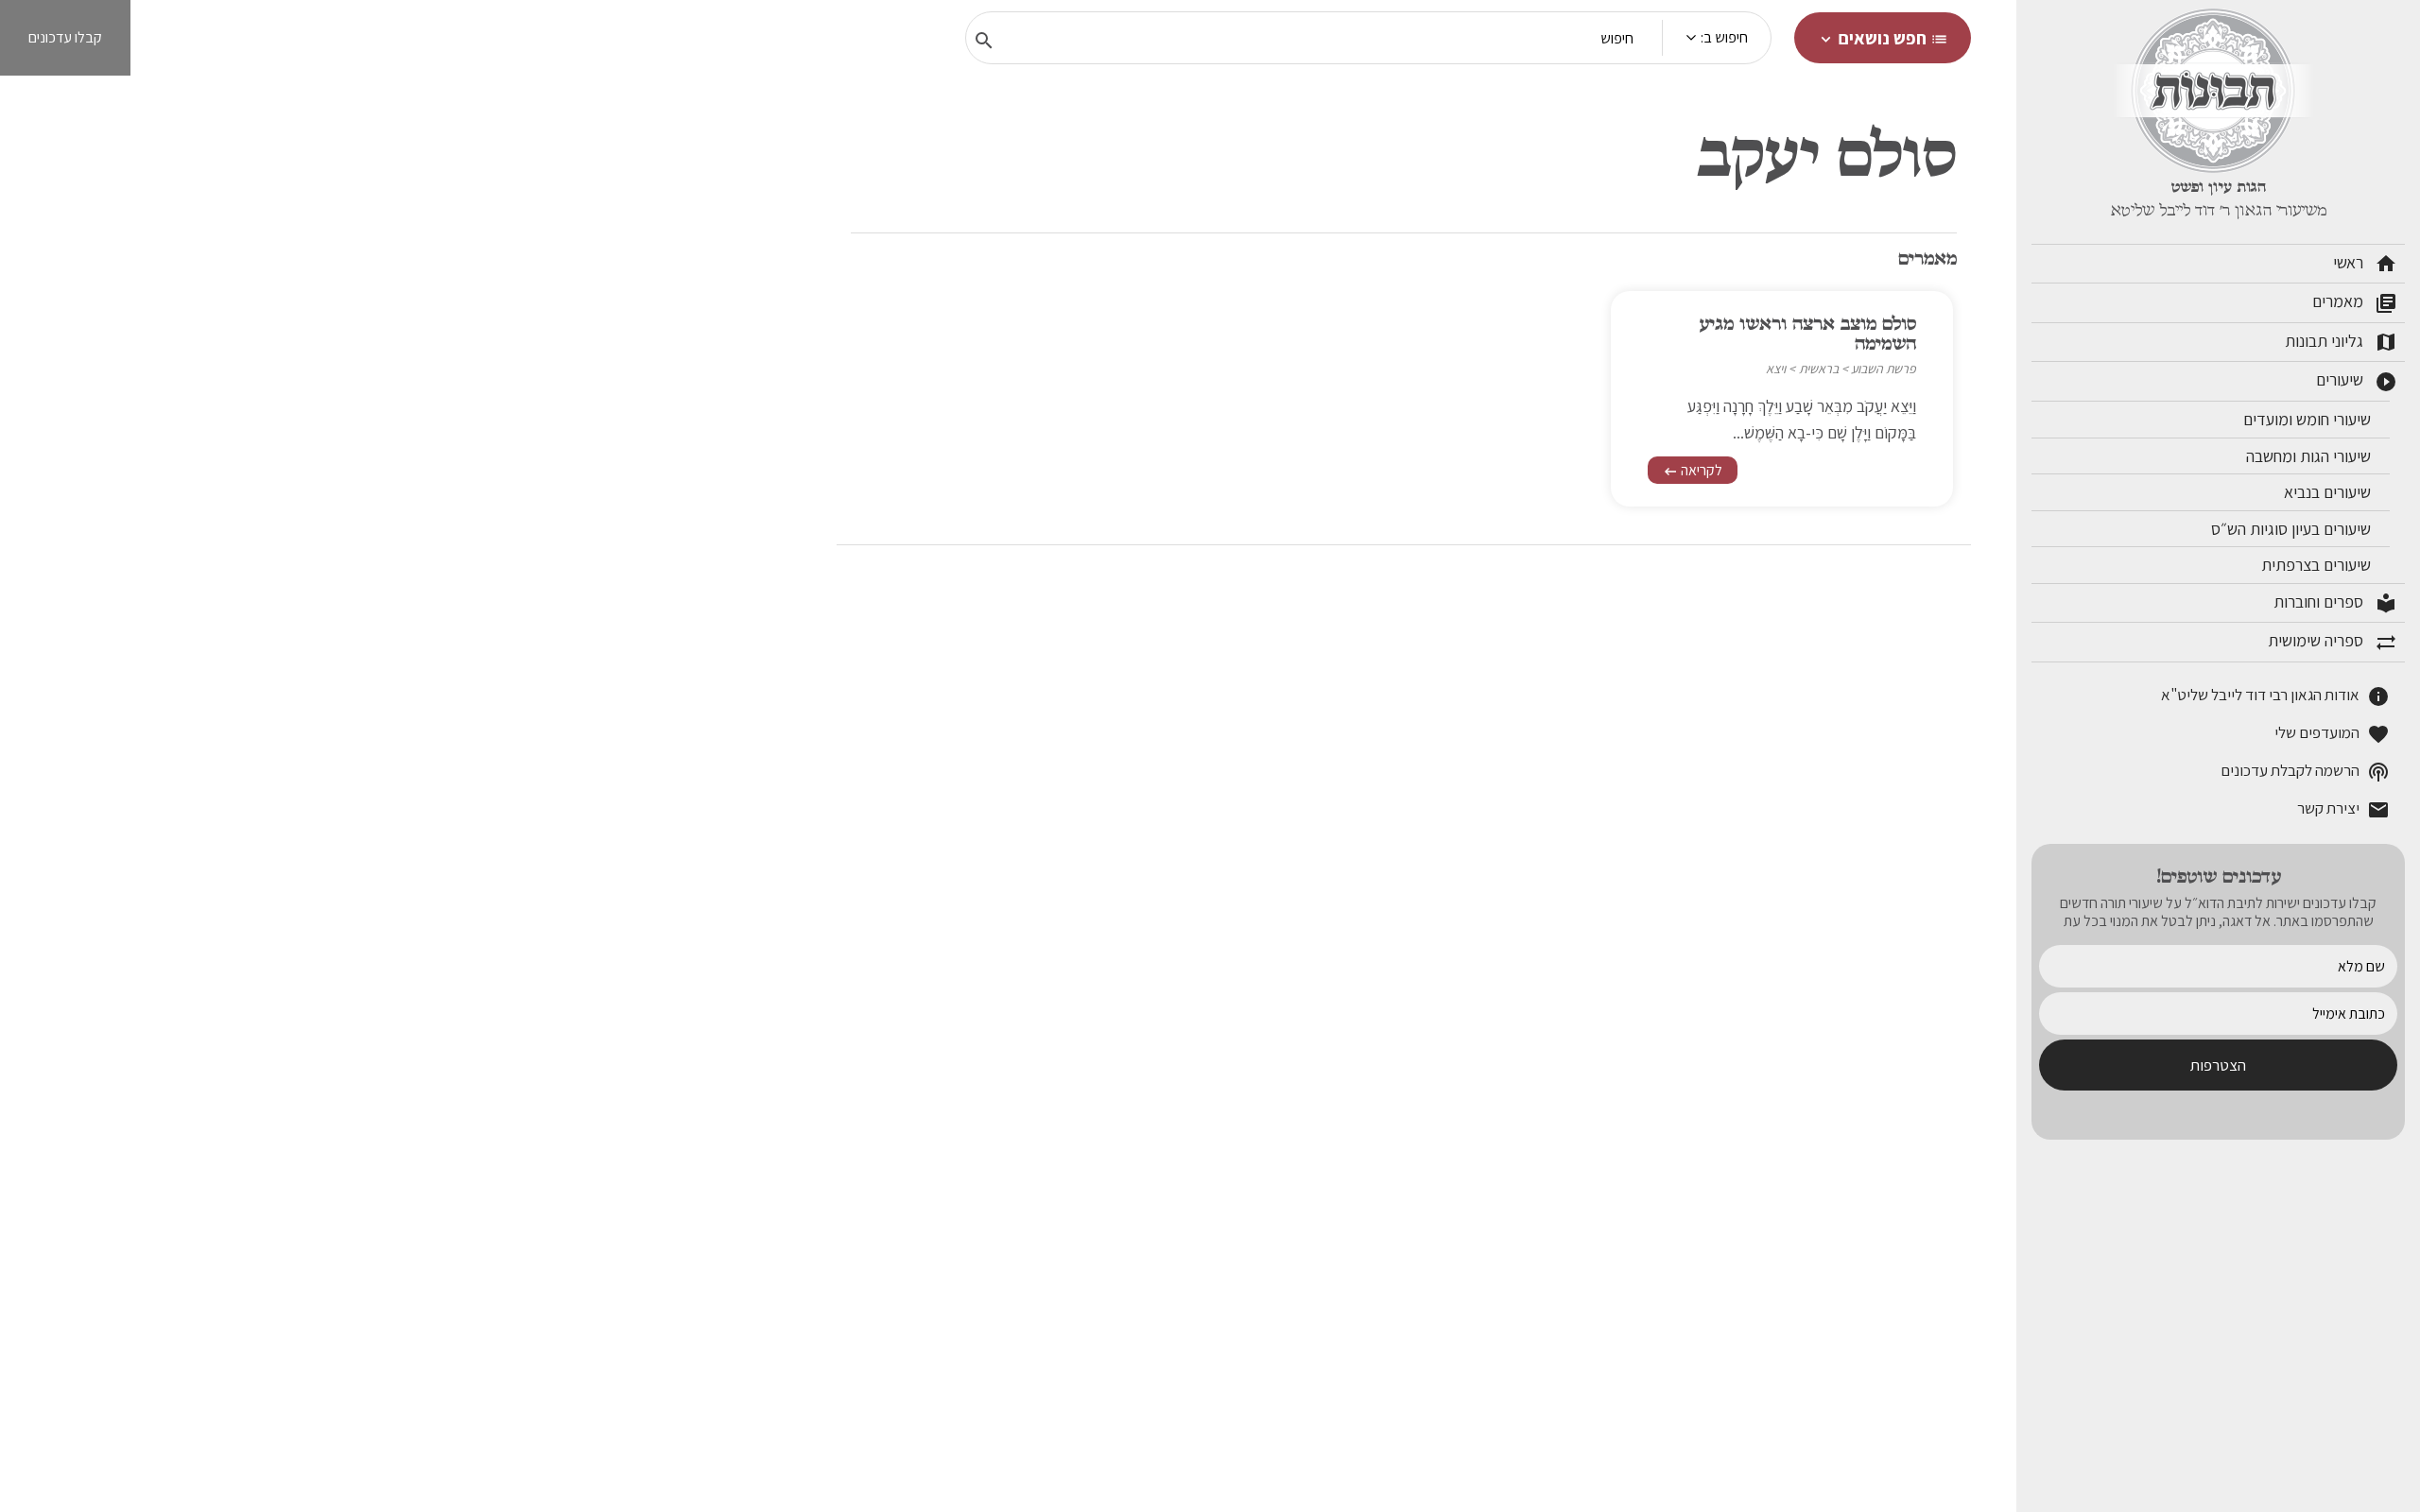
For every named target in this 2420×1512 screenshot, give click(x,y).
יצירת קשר (2343, 809)
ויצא (1776, 369)
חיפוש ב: (1724, 37)
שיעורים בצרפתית (2318, 565)
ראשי (2365, 264)
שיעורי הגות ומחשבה (2310, 456)
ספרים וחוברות (2335, 603)
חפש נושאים (1883, 38)
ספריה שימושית (2333, 642)
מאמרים (2355, 302)
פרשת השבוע (1884, 369)
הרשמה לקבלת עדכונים (2305, 772)
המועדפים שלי (2332, 734)
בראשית (1819, 369)
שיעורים (2357, 381)
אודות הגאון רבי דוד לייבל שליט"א (2275, 696)
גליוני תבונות (2341, 342)
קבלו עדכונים (65, 37)
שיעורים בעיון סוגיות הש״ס (2293, 529)
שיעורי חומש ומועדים (2309, 419)
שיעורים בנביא (2329, 492)
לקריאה (1693, 470)
